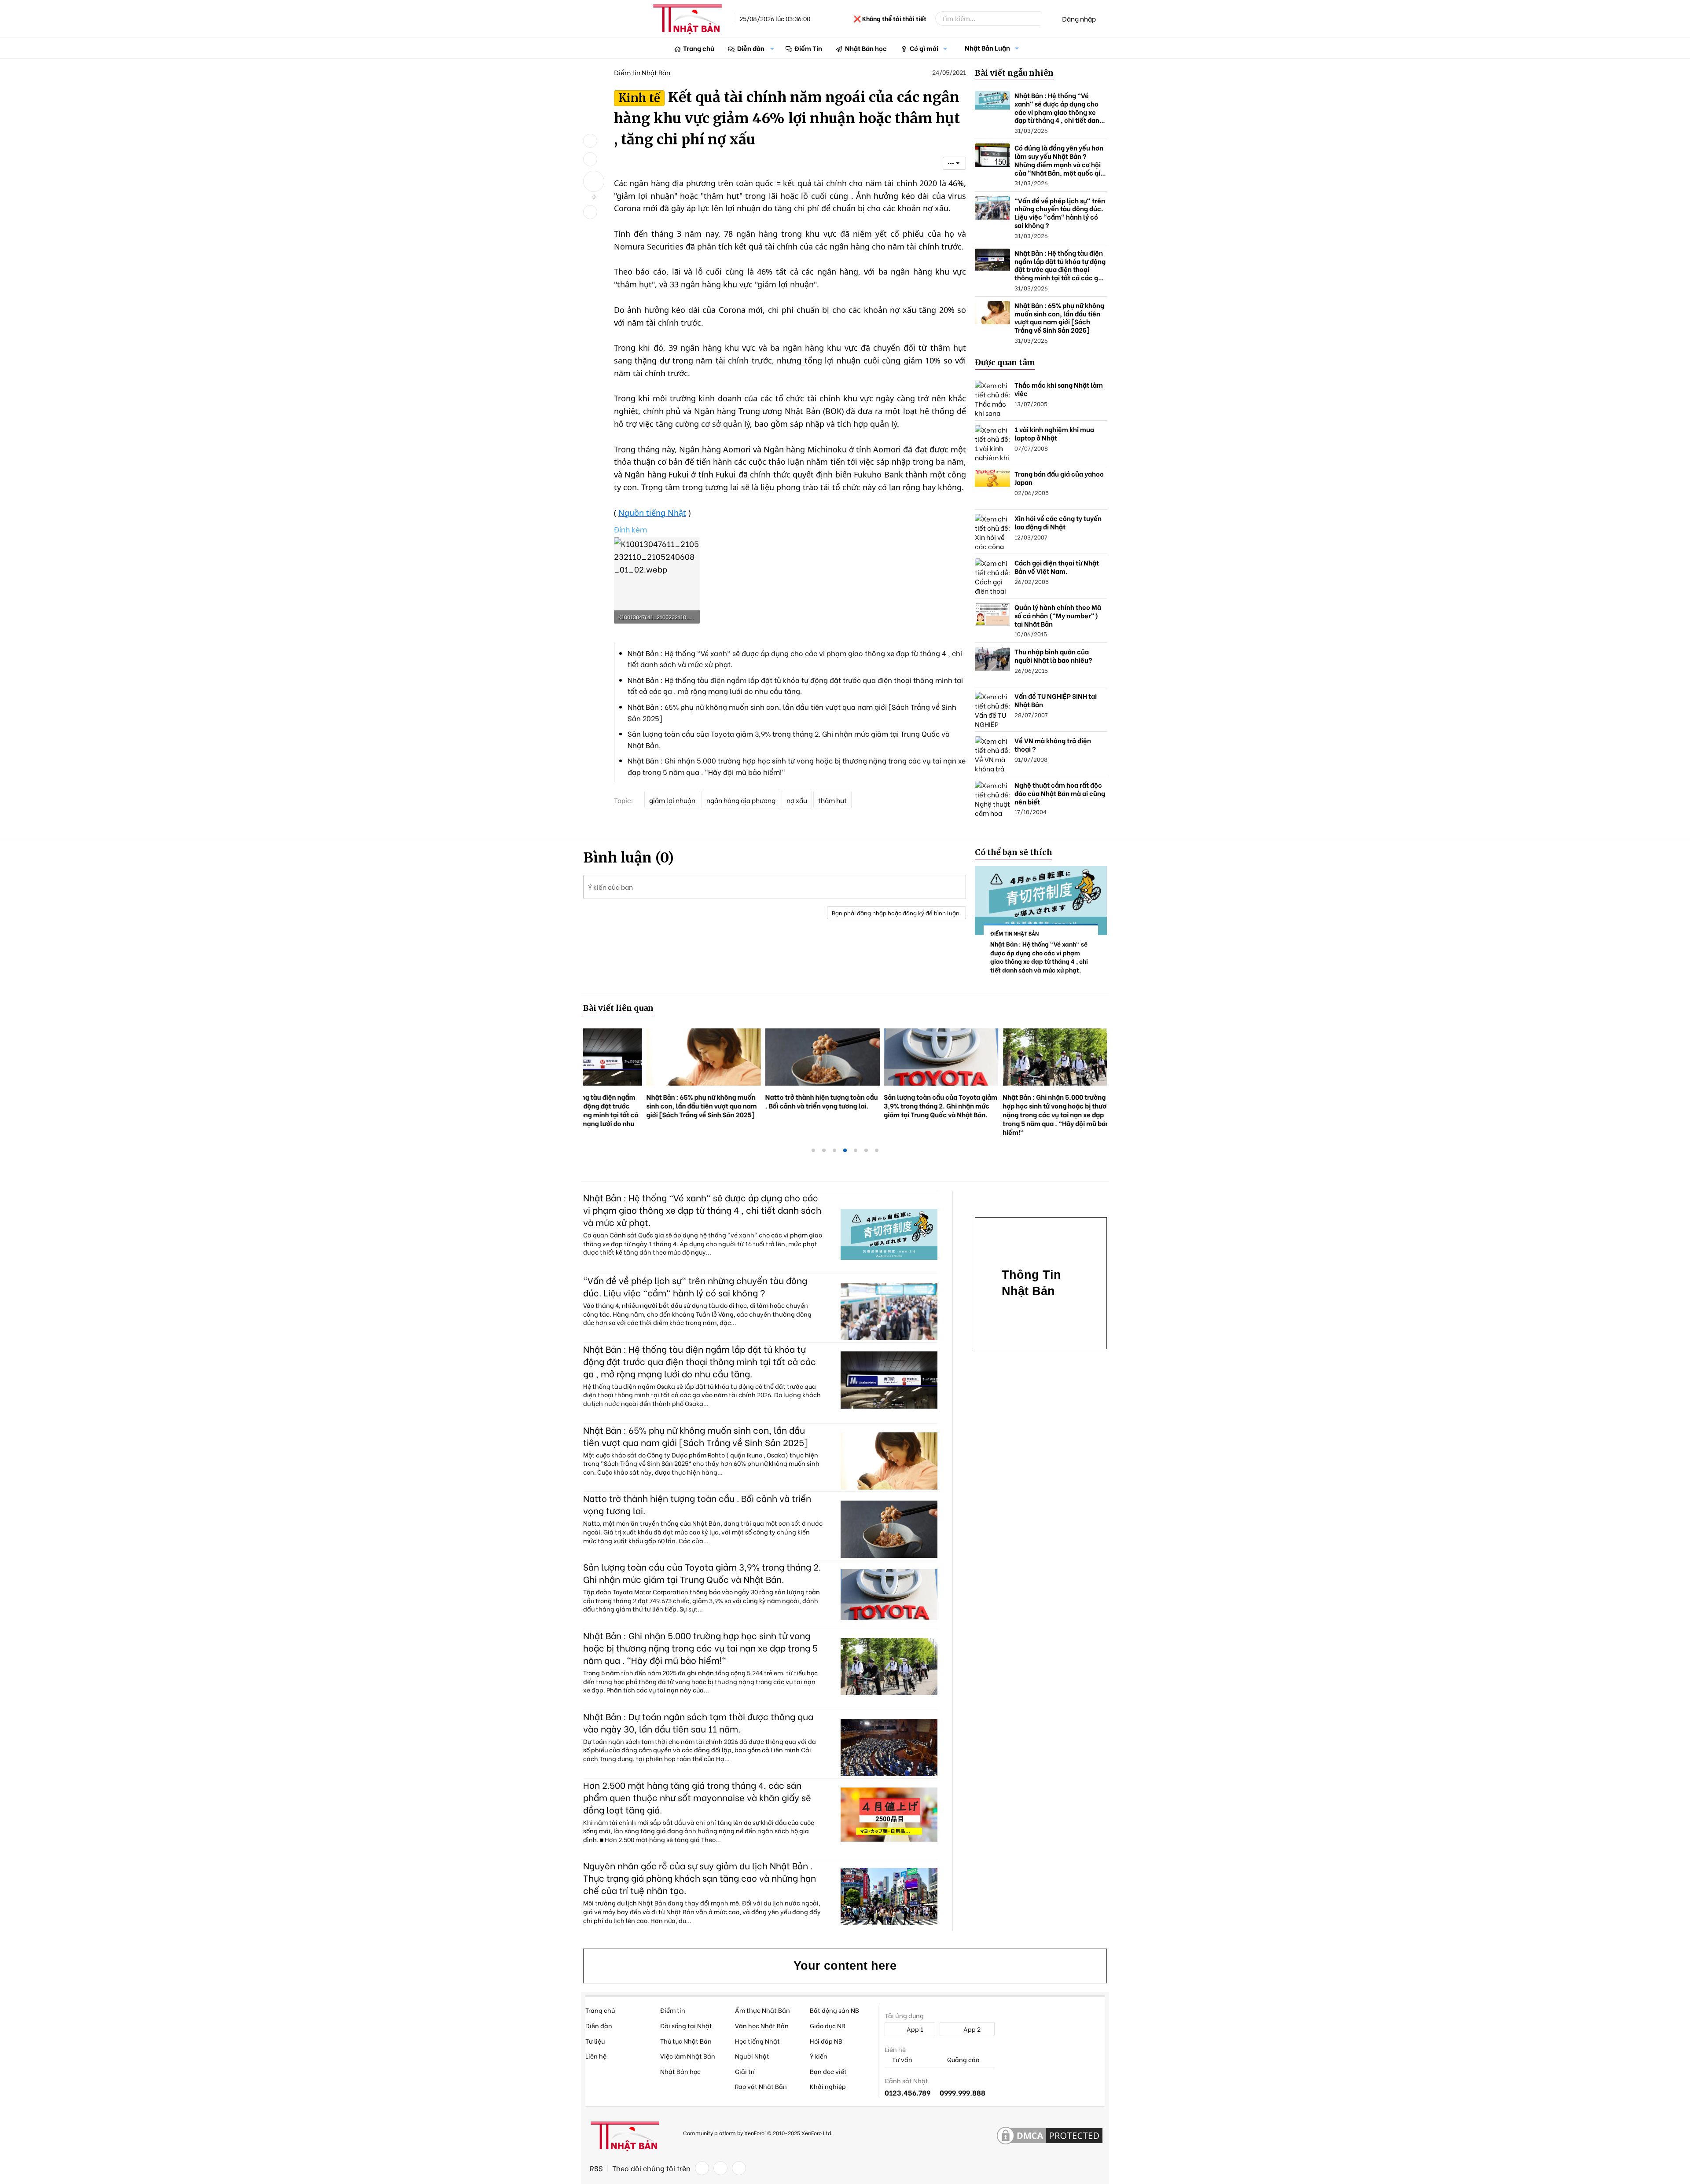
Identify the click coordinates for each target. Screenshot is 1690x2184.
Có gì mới (924, 48)
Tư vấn (902, 2060)
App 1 (914, 2029)
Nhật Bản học (866, 48)
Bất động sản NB (834, 2010)
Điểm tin (673, 2010)
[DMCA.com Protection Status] (1050, 2136)
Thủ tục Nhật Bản (686, 2041)
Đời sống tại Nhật (686, 2025)
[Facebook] (702, 2168)
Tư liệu (595, 2041)
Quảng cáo (963, 2060)
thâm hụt (832, 800)
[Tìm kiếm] (1046, 18)
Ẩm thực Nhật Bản (762, 2010)
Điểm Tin (808, 48)
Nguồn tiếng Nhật (652, 513)
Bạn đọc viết (828, 2071)
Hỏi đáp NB (826, 2041)
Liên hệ (596, 2056)
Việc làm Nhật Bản (688, 2056)
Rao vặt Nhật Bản (761, 2086)
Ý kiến (819, 2056)
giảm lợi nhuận (672, 800)
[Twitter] (720, 2168)
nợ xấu (797, 800)
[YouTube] (739, 2168)
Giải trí (745, 2071)
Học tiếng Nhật (757, 2041)
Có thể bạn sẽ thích (1014, 852)
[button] (772, 48)
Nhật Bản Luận (987, 48)
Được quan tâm (1005, 362)
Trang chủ (699, 48)
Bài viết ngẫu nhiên (1014, 73)
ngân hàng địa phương (741, 800)
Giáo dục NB (828, 2025)
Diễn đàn (751, 48)
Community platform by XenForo (758, 2133)
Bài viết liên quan (618, 1008)
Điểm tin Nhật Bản (642, 72)
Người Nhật (752, 2056)
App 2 (971, 2029)
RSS (596, 2168)
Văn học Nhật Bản (762, 2025)
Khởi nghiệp (828, 2086)
